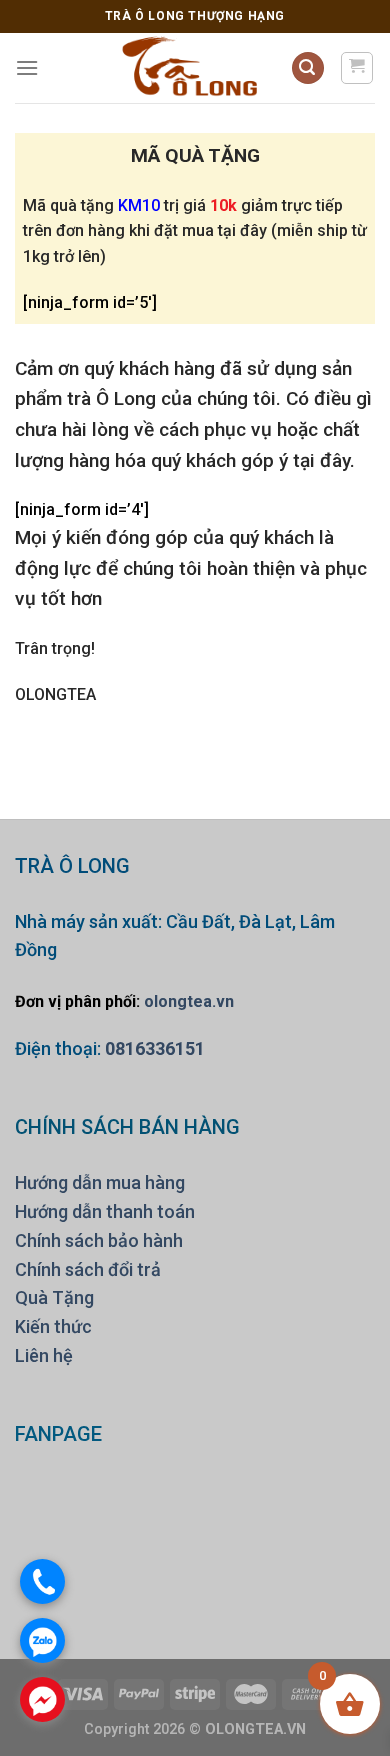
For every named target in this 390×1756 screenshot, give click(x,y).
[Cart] (357, 68)
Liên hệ (44, 1355)
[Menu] (27, 67)
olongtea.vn (189, 1001)
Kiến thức (53, 1326)
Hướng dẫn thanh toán (105, 1211)
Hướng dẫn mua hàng (100, 1182)
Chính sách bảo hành (99, 1240)
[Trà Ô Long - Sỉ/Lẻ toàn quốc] (190, 68)
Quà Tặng (54, 1297)
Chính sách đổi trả (88, 1269)
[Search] (308, 68)
